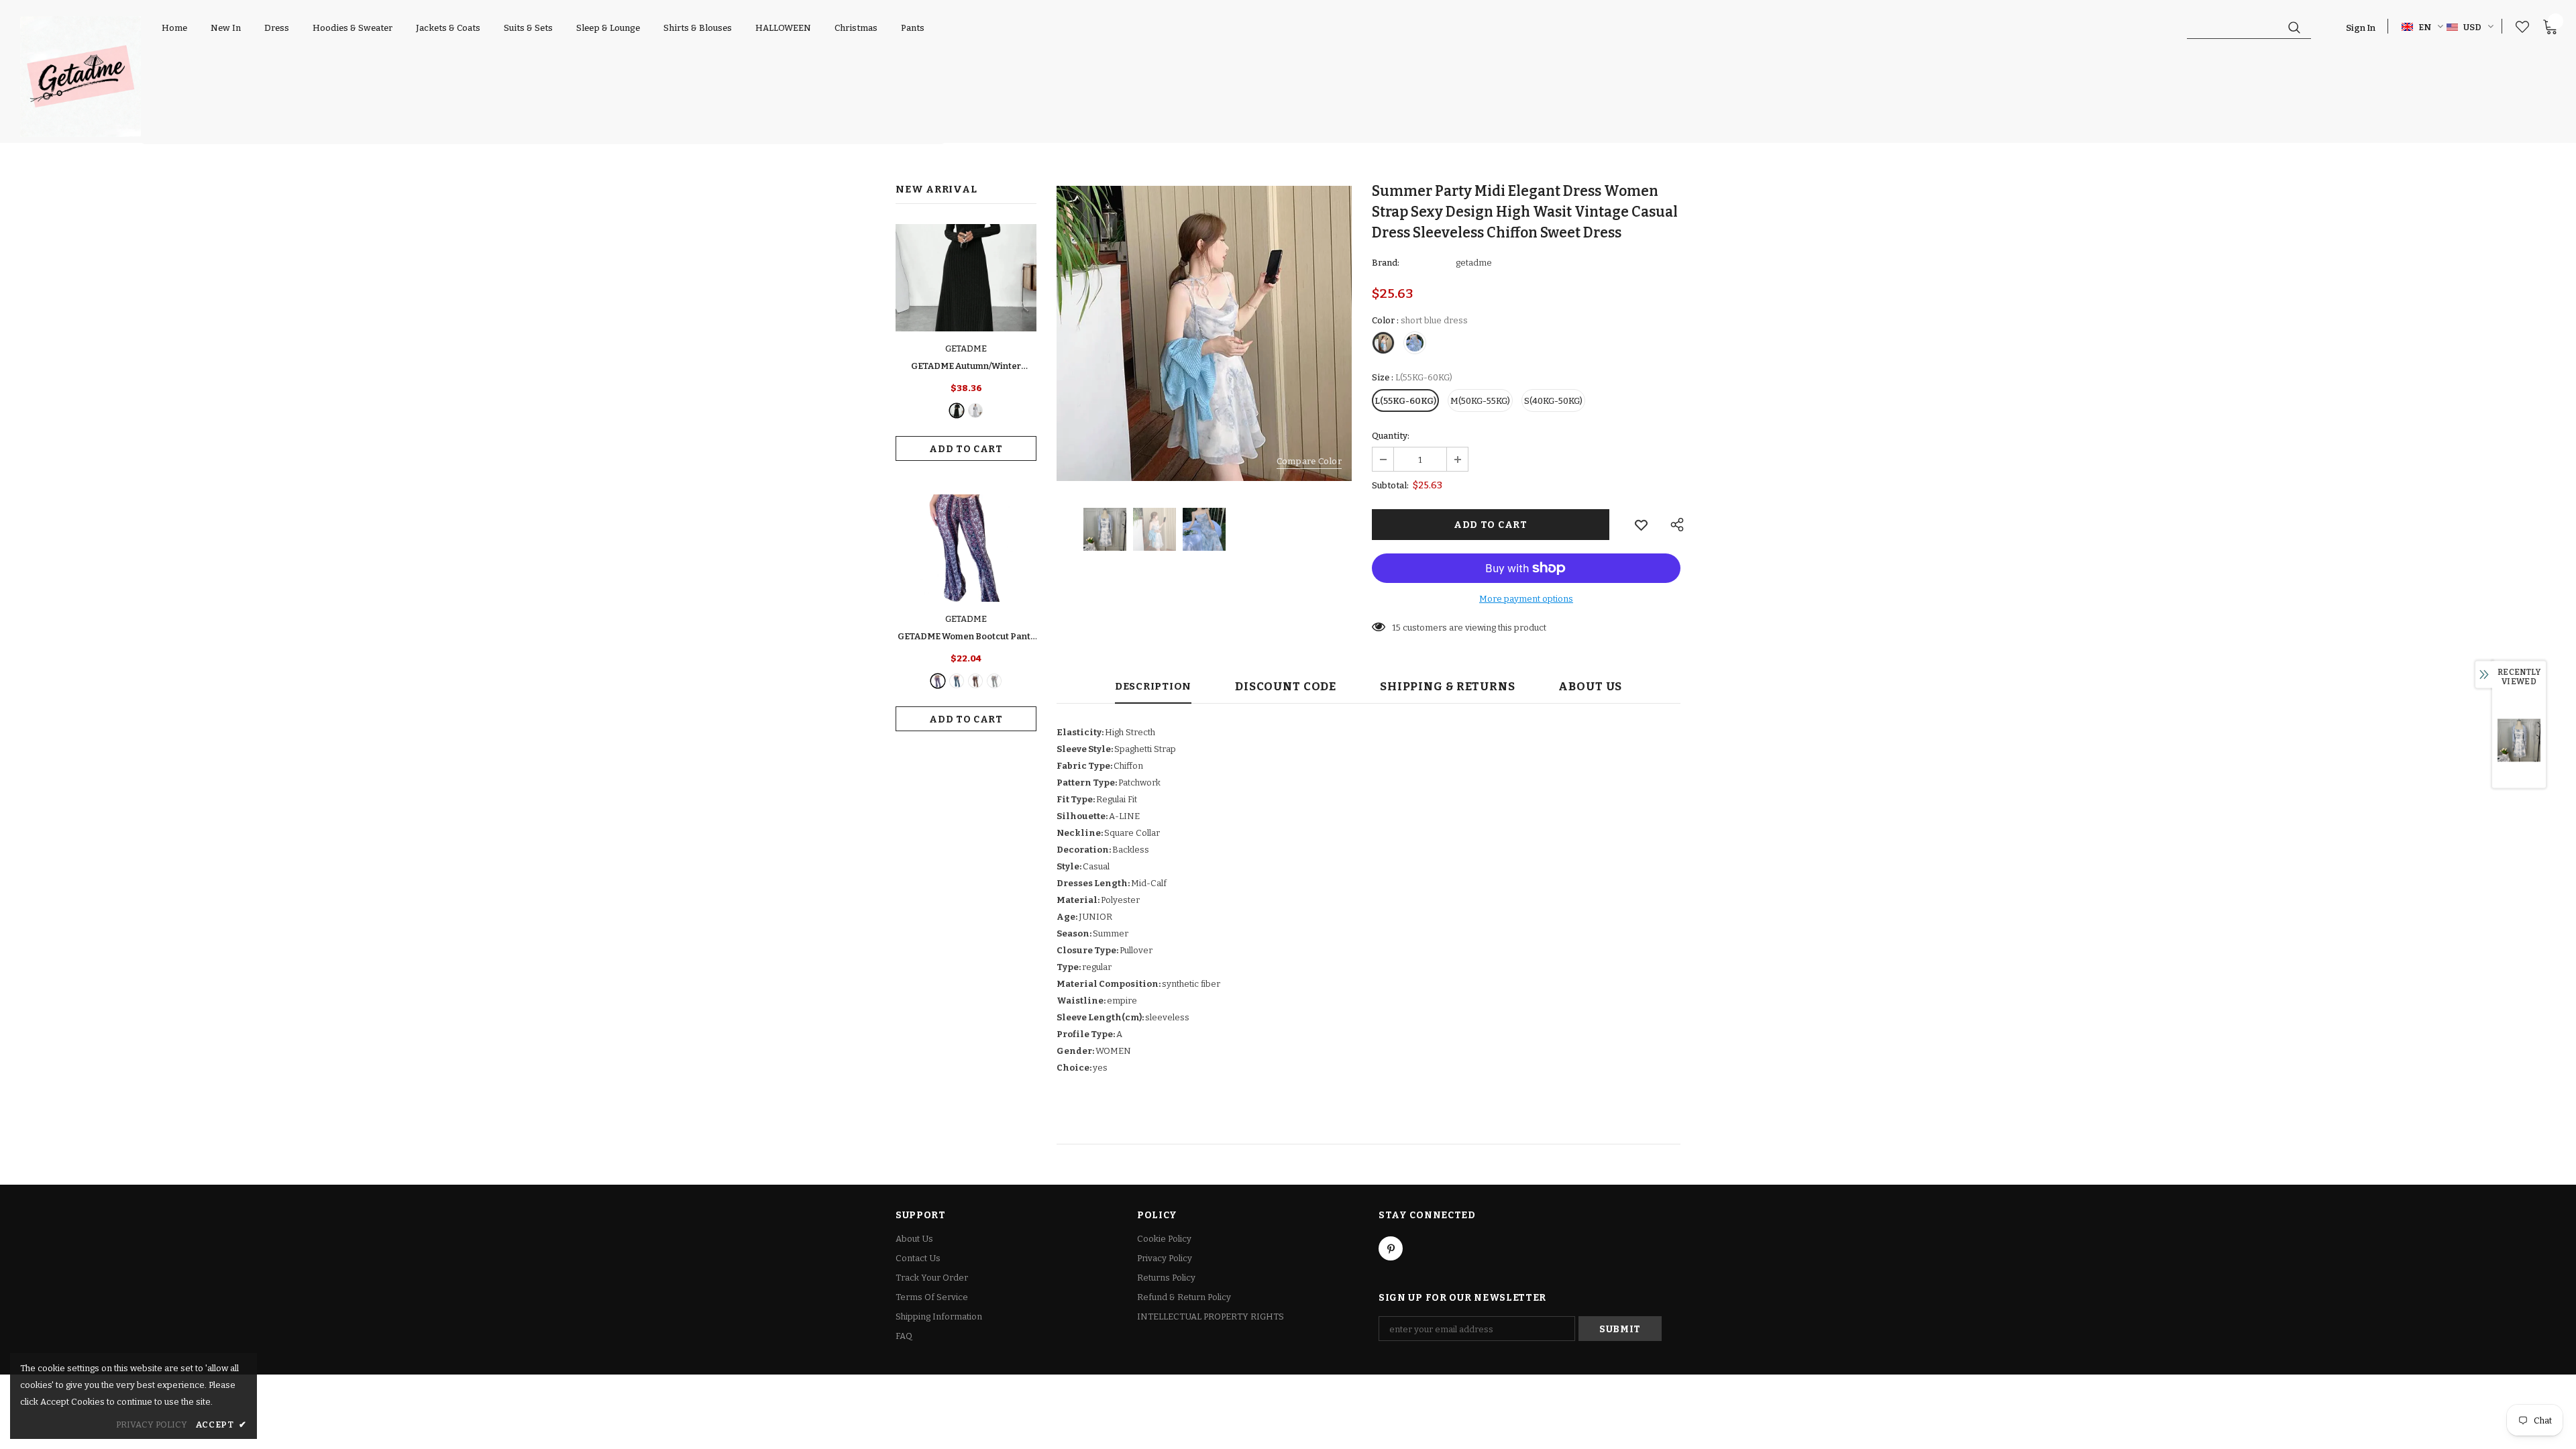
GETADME (966, 348)
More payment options (1526, 599)
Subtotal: (1390, 485)
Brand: (1386, 263)
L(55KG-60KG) (1405, 401)
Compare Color (1309, 461)
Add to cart (966, 449)
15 (1396, 628)
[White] (994, 681)
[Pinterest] (1391, 1248)
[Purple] (938, 681)
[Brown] (975, 681)
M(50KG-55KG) (1480, 401)
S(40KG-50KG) (1553, 401)
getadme (1474, 263)
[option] (1204, 333)
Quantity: (1391, 436)
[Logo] (80, 76)
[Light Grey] (975, 411)
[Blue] (957, 681)
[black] (957, 411)
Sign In (2361, 28)
